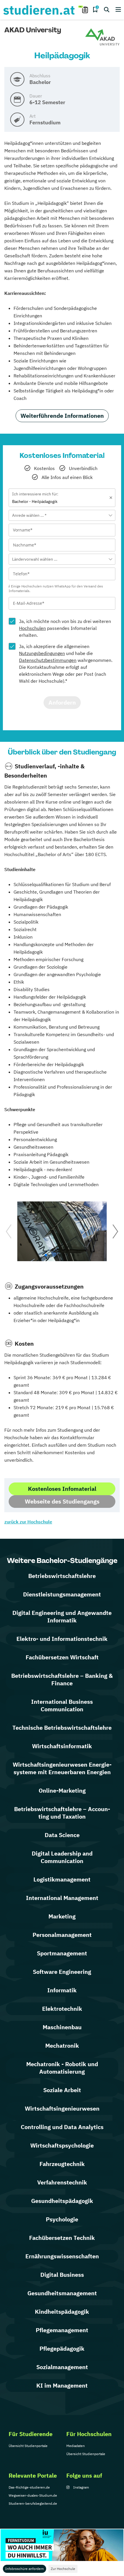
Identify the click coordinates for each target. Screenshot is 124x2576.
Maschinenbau (62, 2027)
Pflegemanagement (62, 2330)
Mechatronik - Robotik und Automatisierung (62, 2068)
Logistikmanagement (62, 1879)
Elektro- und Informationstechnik (62, 1639)
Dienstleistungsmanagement (62, 1594)
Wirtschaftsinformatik (62, 1746)
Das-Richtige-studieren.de (29, 2487)
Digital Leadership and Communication (62, 1857)
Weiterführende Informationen (62, 416)
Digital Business (62, 2275)
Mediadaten (76, 2446)
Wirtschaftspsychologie (62, 2145)
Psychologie (62, 2219)
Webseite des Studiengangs (62, 1501)
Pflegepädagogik (62, 2348)
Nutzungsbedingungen (42, 653)
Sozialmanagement (62, 2367)
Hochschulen (32, 628)
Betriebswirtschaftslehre (62, 1576)
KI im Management (62, 2385)
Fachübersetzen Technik (62, 2238)
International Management (62, 1898)
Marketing (62, 1916)
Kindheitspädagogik (62, 2312)
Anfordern (62, 702)
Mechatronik (62, 2046)
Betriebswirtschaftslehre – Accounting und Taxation (62, 1813)
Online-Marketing (62, 1790)
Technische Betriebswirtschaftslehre (62, 1728)
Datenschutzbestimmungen (48, 660)
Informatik (62, 1990)
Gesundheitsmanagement (62, 2293)
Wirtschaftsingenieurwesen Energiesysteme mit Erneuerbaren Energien (62, 1768)
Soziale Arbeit (62, 2090)
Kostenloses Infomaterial (62, 1489)
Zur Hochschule (63, 2569)
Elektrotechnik (62, 2009)
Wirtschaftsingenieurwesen (62, 2108)
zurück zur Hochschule (28, 1522)
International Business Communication (62, 1705)
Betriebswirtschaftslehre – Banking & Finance (62, 1679)
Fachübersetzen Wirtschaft (62, 1657)
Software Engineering (62, 1972)
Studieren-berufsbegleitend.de (33, 2503)
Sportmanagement (62, 1953)
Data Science (62, 1835)
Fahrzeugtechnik (62, 2164)
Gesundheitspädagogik (62, 2201)
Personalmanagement (62, 1935)
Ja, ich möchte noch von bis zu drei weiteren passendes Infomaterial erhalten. (65, 628)
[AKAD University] (102, 37)
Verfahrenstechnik (62, 2182)
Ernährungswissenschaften (62, 2256)
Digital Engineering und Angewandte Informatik (62, 1616)
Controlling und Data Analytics (62, 2127)
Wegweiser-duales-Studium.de (33, 2495)
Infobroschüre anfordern (25, 2569)
